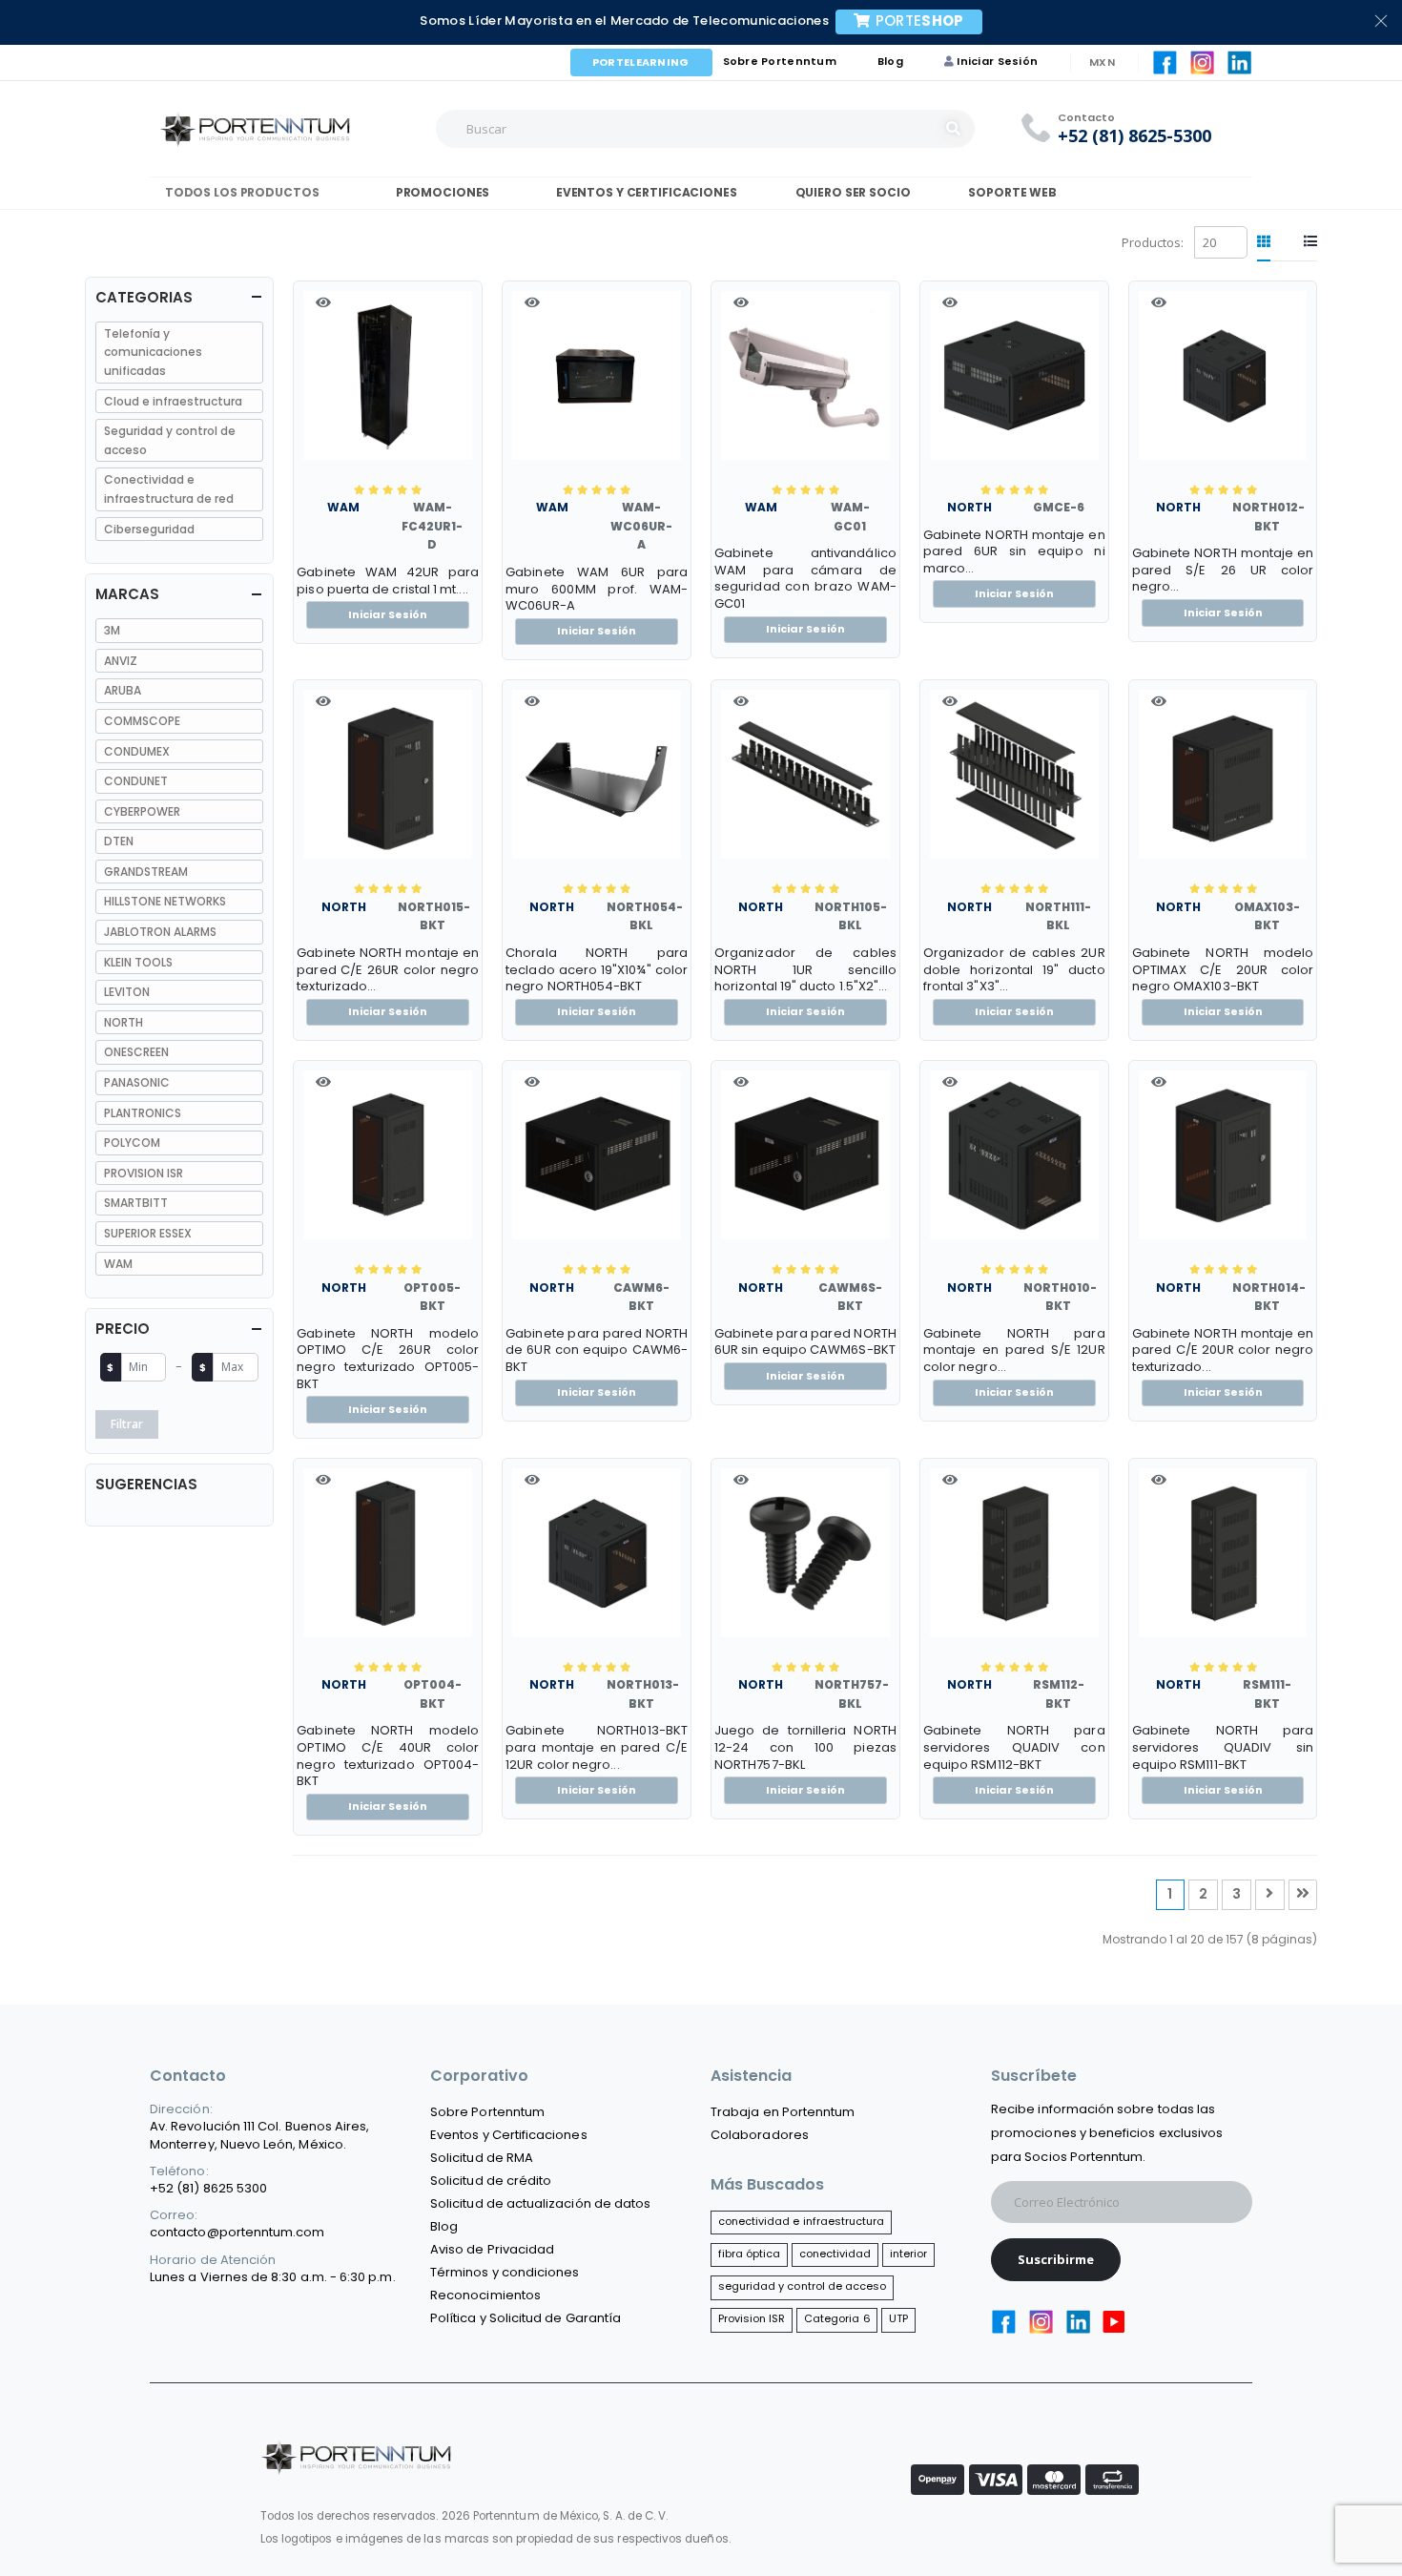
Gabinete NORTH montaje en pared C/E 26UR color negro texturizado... (388, 970)
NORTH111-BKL (1058, 916)
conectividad (835, 2254)
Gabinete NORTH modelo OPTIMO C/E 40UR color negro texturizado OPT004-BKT (388, 1755)
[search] (956, 129)
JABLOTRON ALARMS (160, 932)
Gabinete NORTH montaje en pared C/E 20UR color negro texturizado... (1223, 1350)
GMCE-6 (1059, 507)
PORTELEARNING (641, 62)
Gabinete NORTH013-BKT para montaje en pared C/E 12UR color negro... (597, 1747)
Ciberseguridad (149, 529)
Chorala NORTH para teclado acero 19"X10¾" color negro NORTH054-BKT (597, 970)
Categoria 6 (837, 2318)
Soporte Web (1012, 192)
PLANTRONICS (143, 1113)
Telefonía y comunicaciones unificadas (153, 352)
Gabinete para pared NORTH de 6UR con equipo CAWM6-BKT (597, 1350)
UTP (898, 2318)
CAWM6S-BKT (850, 1297)
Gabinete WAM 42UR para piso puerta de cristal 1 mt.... (388, 581)
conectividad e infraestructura (802, 2221)
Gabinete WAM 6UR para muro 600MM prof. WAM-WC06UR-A (597, 589)
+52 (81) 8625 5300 (208, 2188)
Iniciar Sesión (997, 61)
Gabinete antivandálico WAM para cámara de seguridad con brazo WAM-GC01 (805, 578)
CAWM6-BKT (641, 1297)
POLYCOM (132, 1143)
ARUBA (123, 690)
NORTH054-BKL (645, 916)
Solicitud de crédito (491, 2181)
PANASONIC (137, 1082)
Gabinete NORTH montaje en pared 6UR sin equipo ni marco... (1014, 552)
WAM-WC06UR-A (641, 526)
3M (112, 630)
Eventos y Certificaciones (644, 192)
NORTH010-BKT (1060, 1297)
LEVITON (127, 992)
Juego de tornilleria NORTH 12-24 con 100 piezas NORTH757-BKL (805, 1747)
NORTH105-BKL (851, 916)
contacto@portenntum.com (237, 2232)
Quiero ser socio (853, 192)
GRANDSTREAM (146, 872)
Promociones (441, 192)
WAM (343, 507)
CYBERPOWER (142, 811)
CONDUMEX (137, 751)
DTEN (119, 841)
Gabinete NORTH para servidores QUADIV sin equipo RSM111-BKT (1223, 1747)
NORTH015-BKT (434, 916)
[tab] (1264, 242)
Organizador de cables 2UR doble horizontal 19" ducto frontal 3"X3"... (1014, 970)
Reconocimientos (485, 2295)
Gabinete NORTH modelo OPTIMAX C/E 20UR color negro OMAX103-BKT (1223, 970)
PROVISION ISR (144, 1173)
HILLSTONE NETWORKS (165, 901)
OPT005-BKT (432, 1297)
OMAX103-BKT (1267, 916)
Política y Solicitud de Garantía (526, 2318)
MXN (1102, 62)
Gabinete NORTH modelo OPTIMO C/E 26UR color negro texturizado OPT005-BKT (388, 1359)
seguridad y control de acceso (803, 2286)
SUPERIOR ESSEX (148, 1233)
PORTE (920, 21)
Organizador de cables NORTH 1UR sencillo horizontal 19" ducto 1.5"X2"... (805, 970)
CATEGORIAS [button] (144, 297)
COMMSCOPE (142, 721)
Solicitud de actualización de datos (540, 2203)
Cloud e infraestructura (173, 401)
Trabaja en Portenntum (783, 2112)
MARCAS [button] (127, 594)
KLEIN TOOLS (138, 962)
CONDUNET (136, 781)
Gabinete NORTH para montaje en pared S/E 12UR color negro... (1014, 1350)
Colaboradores (760, 2135)
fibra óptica (750, 2254)
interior (909, 2254)
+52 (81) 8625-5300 (1134, 136)
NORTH (969, 507)
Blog (890, 61)
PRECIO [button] (123, 1329)
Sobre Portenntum (780, 61)
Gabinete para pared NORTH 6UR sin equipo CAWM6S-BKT (805, 1342)
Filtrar (127, 1424)
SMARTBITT (136, 1203)
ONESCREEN (136, 1052)
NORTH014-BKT (1269, 1297)
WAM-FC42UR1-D (432, 526)
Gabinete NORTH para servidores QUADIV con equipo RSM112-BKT (1014, 1747)
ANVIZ (121, 661)
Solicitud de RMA (482, 2158)
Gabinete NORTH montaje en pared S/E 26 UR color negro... (1223, 570)
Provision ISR (752, 2318)
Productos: (1153, 242)
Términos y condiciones (505, 2272)
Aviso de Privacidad (492, 2249)
